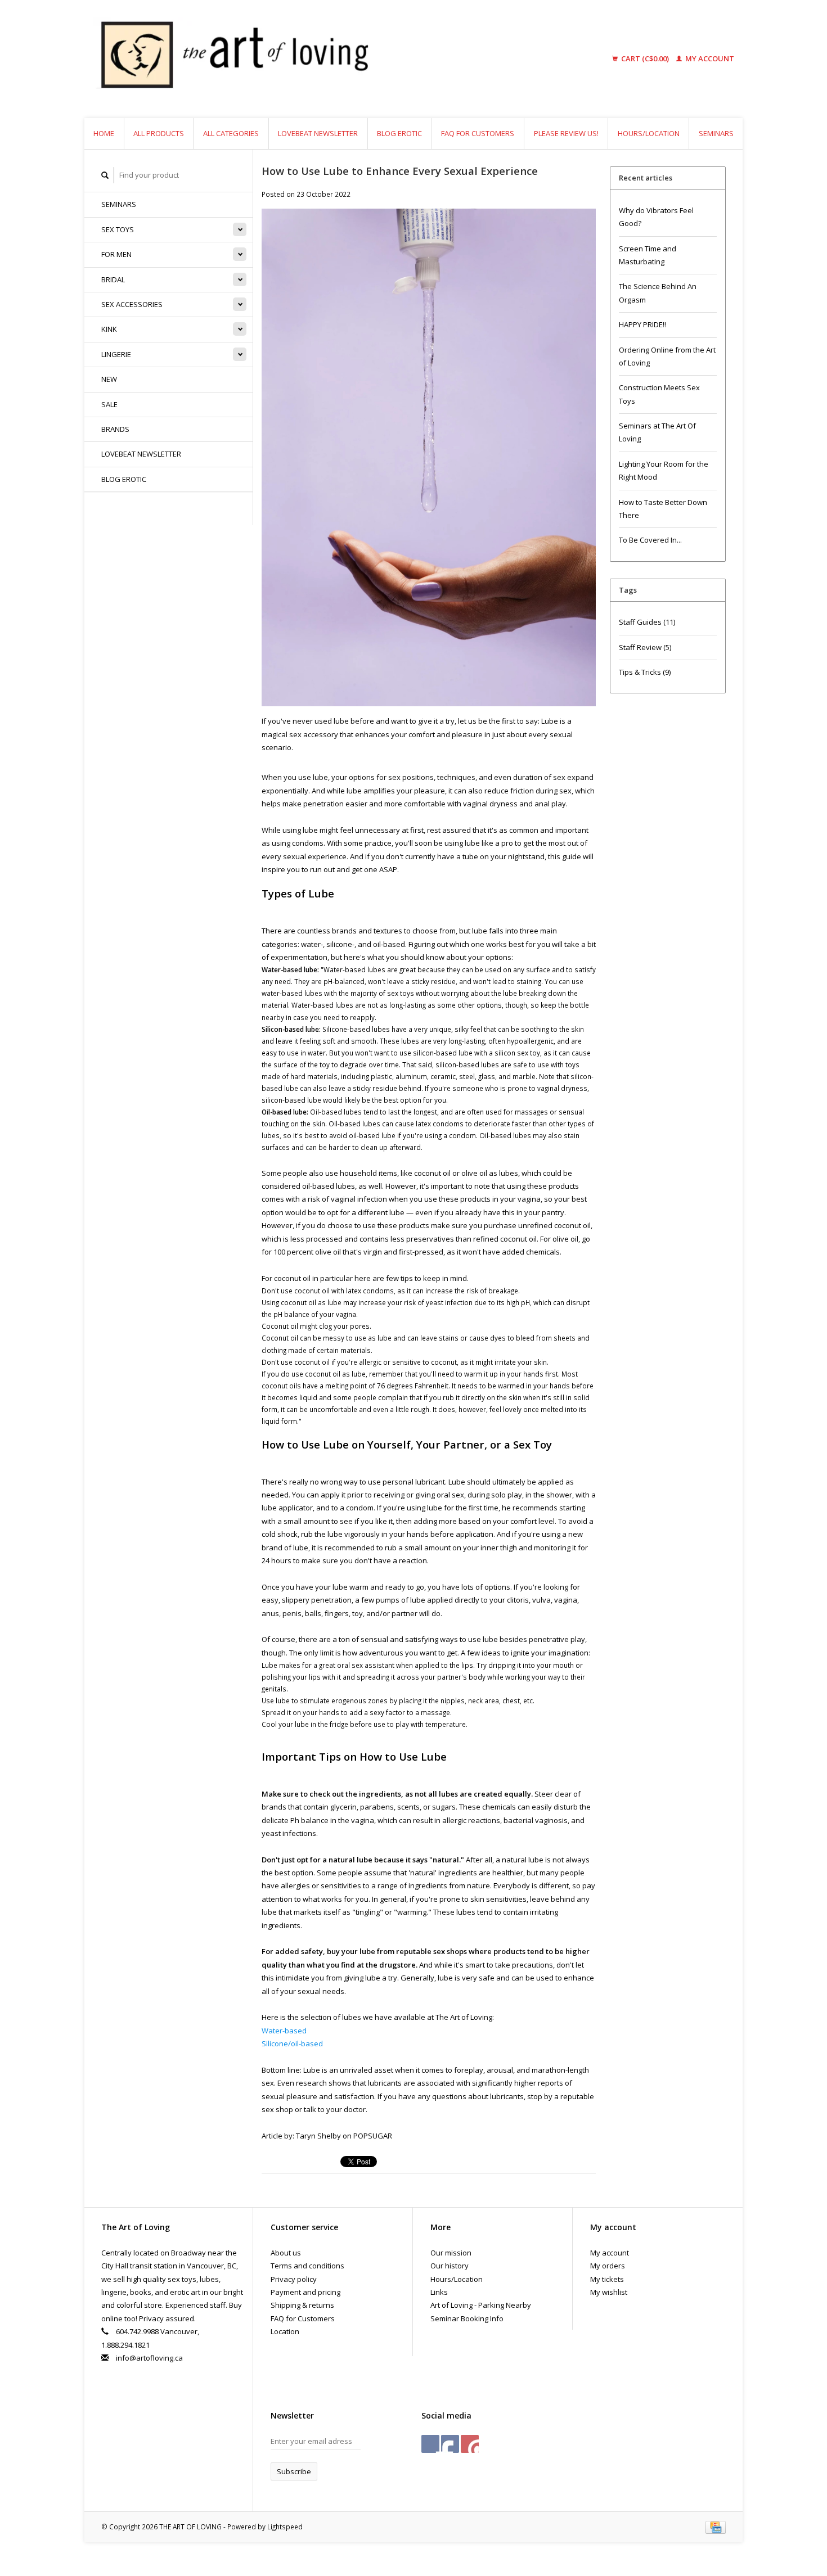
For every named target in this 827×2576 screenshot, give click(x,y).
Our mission (451, 2253)
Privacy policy (294, 2279)
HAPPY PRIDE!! (642, 324)
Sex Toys (118, 229)
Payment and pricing (305, 2292)
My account (709, 58)
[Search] (105, 175)
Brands (115, 429)
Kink (109, 329)
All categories (231, 133)
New (109, 379)
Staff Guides (647, 622)
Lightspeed (285, 2527)
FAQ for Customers (478, 133)
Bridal (113, 279)
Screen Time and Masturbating (648, 255)
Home (104, 133)
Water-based (284, 2031)
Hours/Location (649, 133)
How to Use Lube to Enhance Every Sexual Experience (400, 171)
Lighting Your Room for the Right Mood (664, 470)
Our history (450, 2266)
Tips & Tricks (645, 672)
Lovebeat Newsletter (318, 133)
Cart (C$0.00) (645, 58)
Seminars (716, 133)
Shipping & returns (302, 2305)
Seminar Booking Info (467, 2318)
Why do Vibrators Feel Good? (656, 217)
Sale (109, 404)
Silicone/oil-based (292, 2043)
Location (285, 2331)
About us (286, 2253)
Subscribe (294, 2471)
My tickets (607, 2279)
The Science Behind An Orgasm (658, 293)
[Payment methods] (716, 2527)
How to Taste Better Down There (663, 509)
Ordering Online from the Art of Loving (667, 356)
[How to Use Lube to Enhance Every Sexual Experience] (429, 461)
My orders (608, 2266)
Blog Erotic (399, 133)
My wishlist (609, 2292)
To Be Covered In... (650, 540)
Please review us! (566, 133)
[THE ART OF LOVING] (320, 59)
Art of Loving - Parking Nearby (481, 2305)
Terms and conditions (307, 2266)
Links (439, 2292)
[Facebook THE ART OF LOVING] (430, 2444)
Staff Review (645, 647)
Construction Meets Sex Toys (659, 394)
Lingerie (116, 354)
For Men (116, 254)
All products (159, 133)
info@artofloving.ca (149, 2358)
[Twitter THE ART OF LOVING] (450, 2444)
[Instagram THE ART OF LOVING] (470, 2444)
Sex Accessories (132, 304)
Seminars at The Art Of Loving (657, 432)
